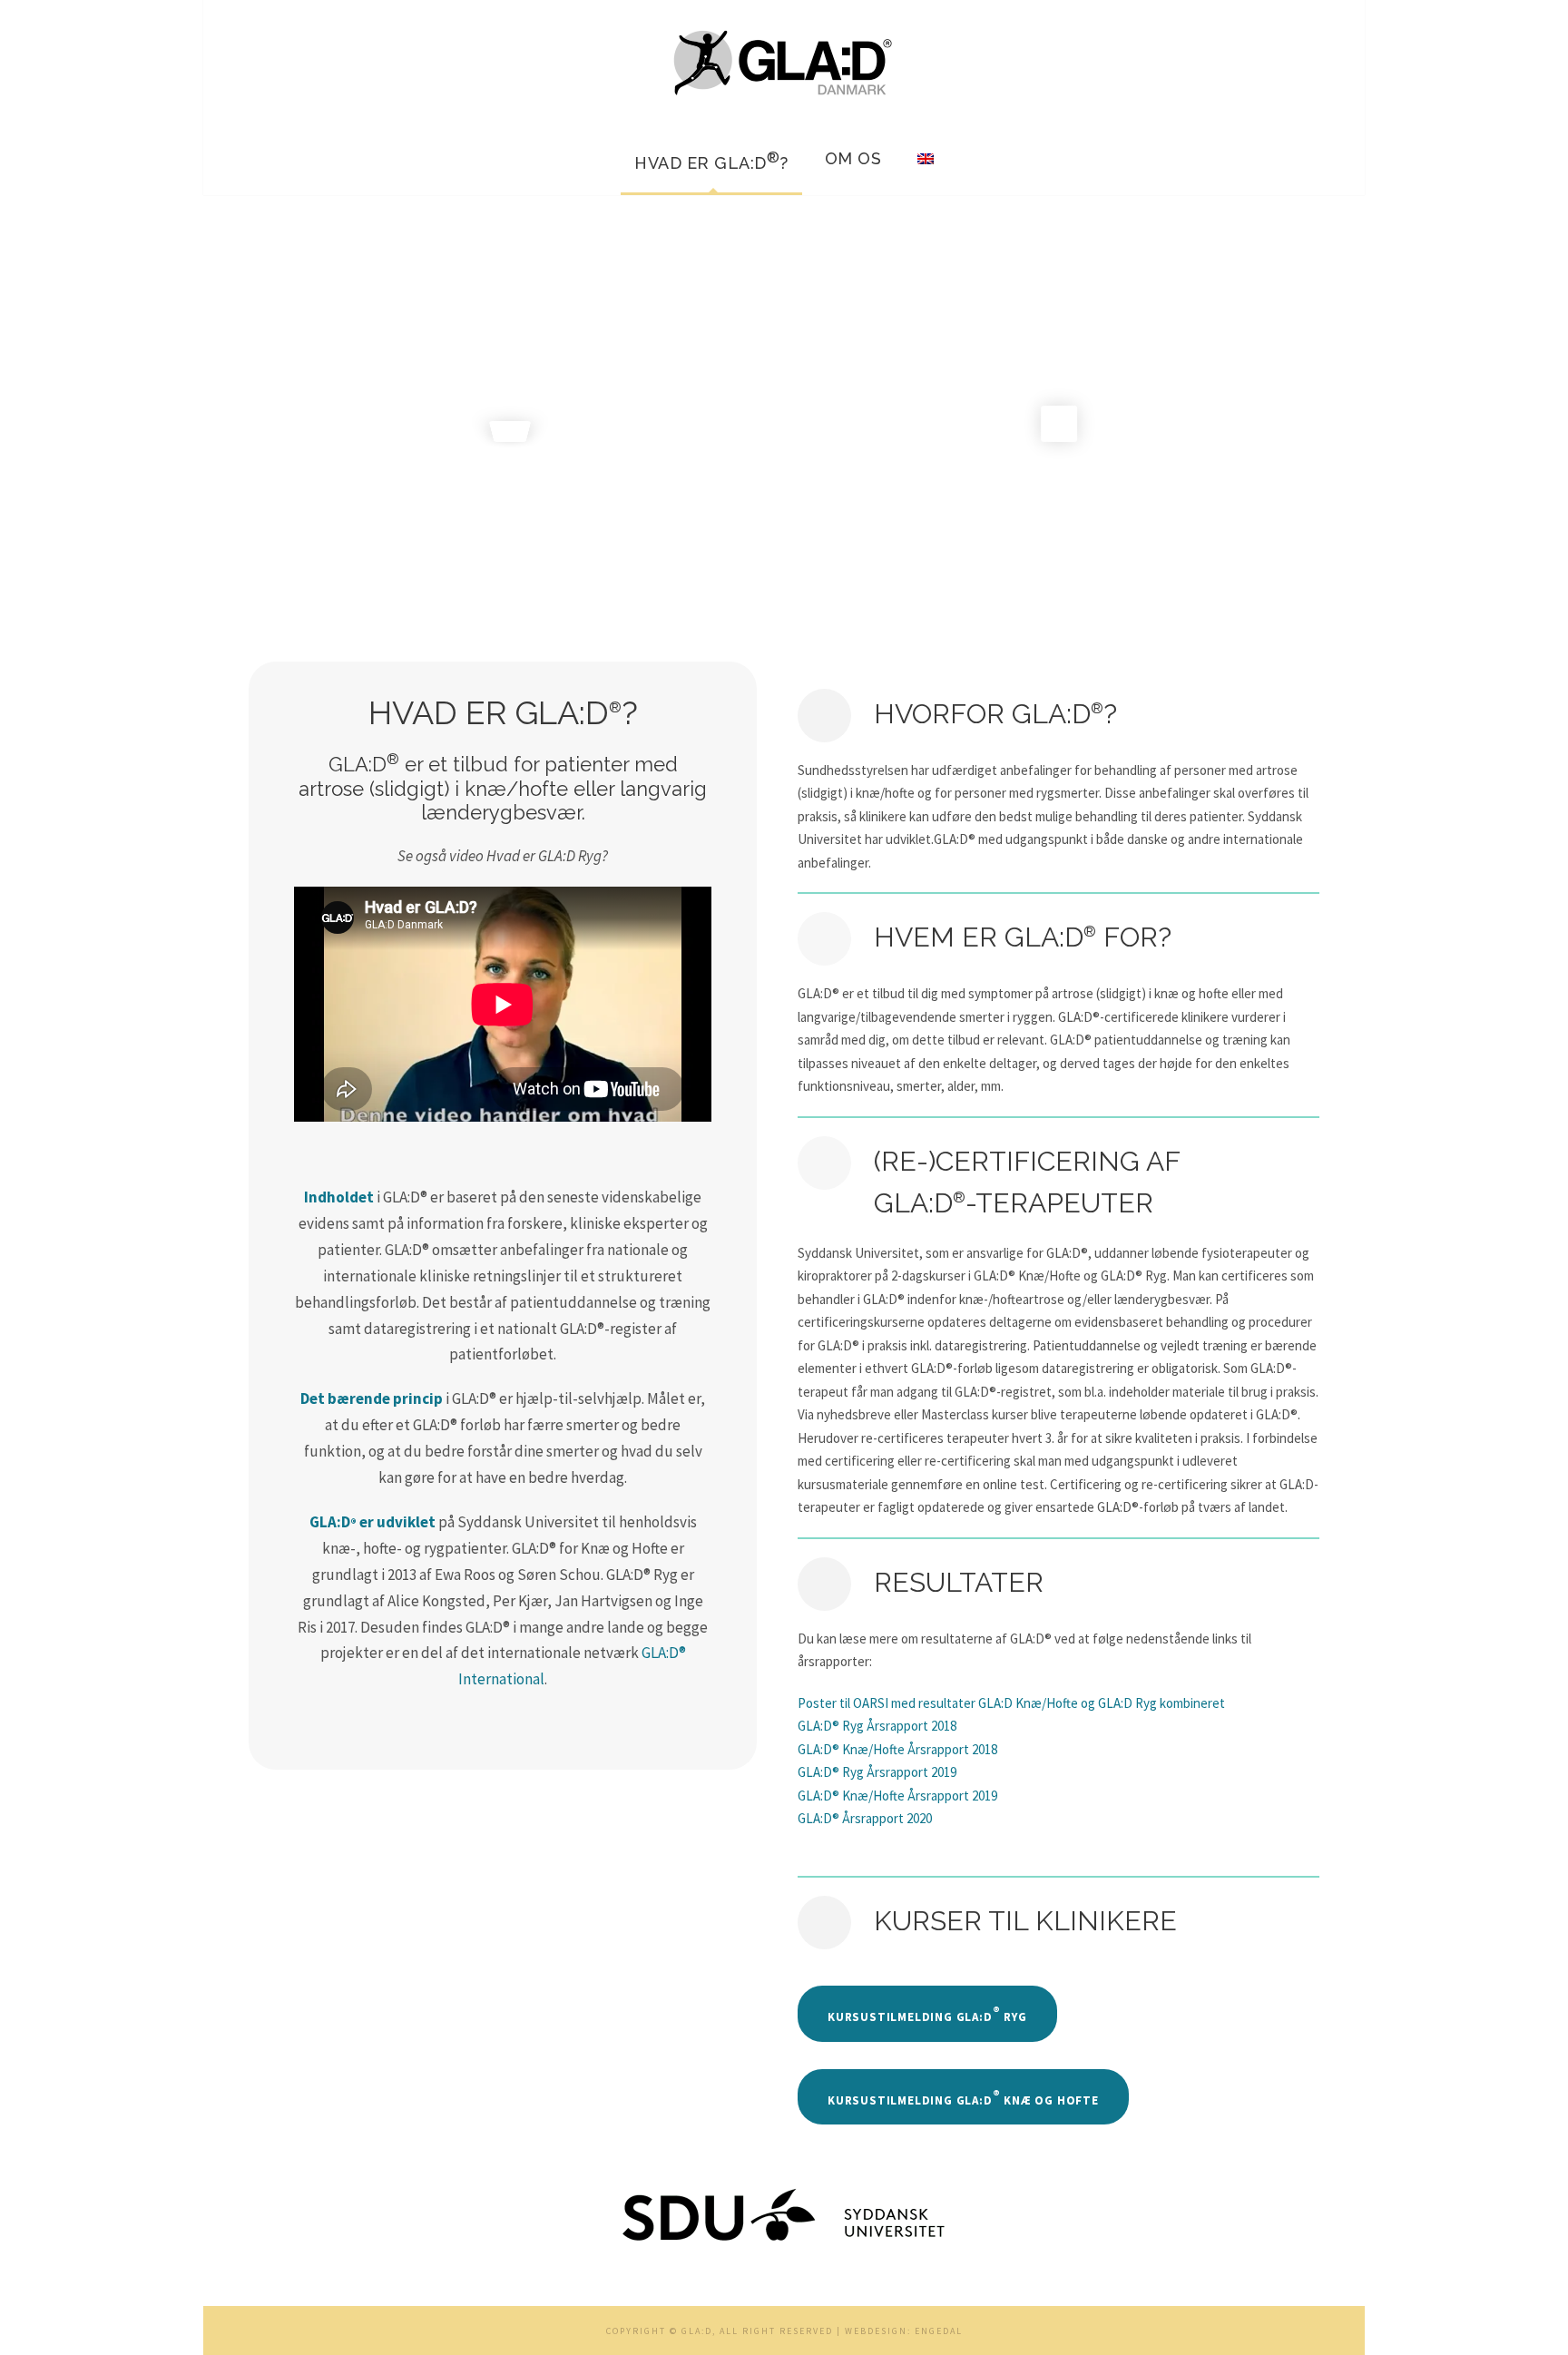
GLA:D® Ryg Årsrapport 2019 (877, 1772)
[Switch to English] (926, 168)
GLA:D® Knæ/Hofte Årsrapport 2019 (897, 1796)
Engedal (939, 2331)
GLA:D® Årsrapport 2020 (865, 1818)
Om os (853, 158)
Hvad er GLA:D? (711, 161)
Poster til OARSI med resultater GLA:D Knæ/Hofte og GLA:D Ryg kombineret (1011, 1703)
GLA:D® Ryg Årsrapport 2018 (877, 1726)
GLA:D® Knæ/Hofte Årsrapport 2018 (897, 1749)
